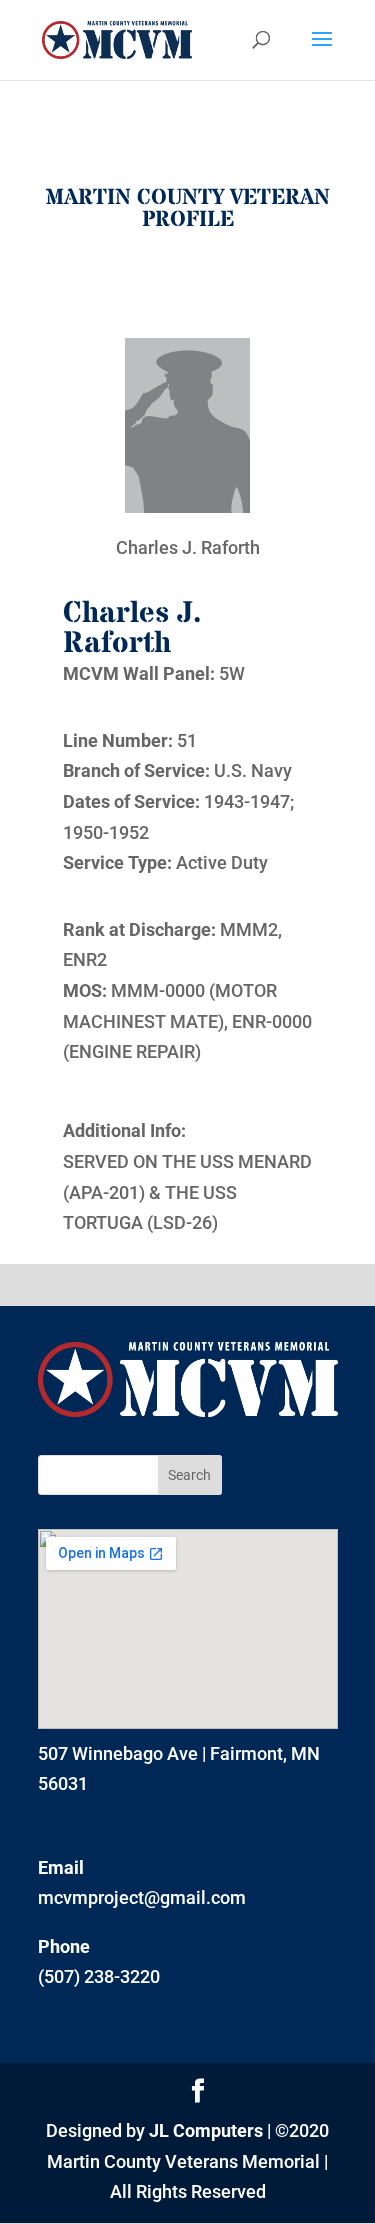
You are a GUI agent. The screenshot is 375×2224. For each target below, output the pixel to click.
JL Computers (206, 2130)
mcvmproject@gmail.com (142, 1897)
